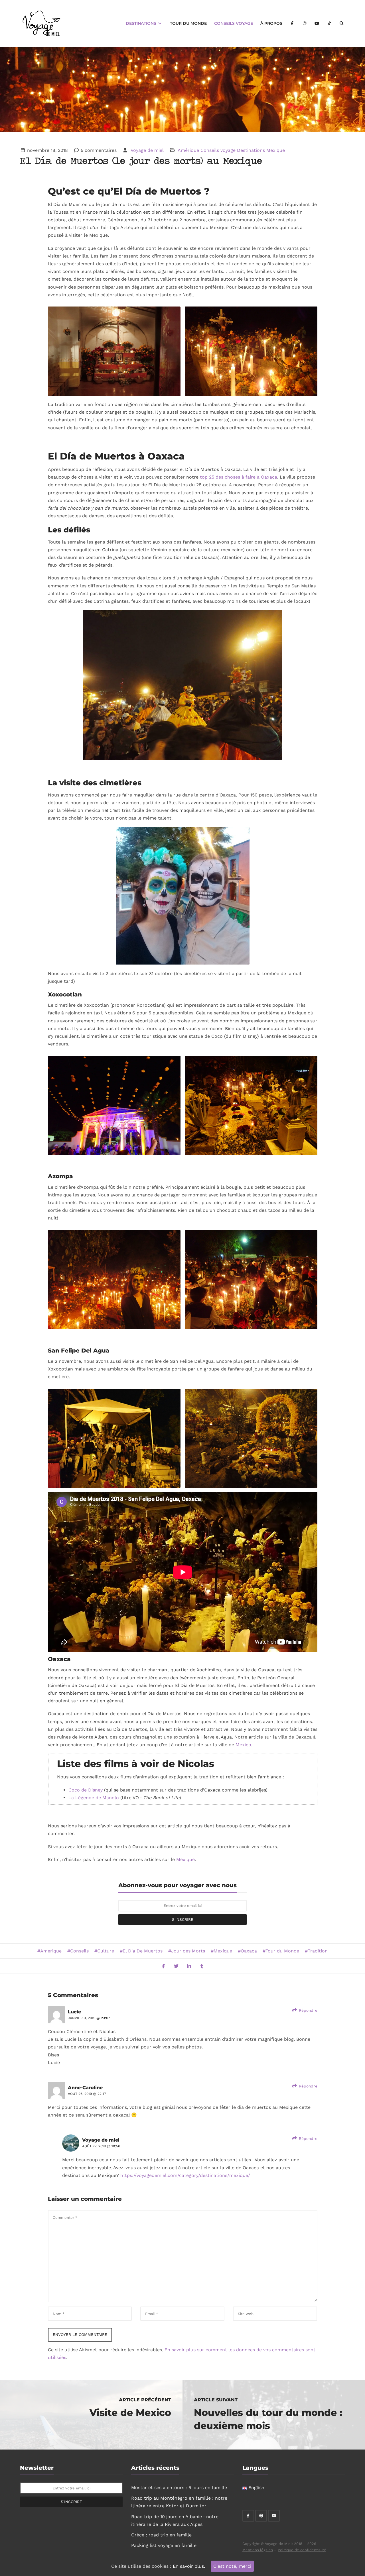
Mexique (276, 150)
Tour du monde (188, 23)
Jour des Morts (188, 1951)
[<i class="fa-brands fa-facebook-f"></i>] (292, 23)
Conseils (79, 1951)
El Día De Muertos (143, 1951)
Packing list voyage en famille (164, 2545)
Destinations (142, 23)
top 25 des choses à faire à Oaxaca (239, 477)
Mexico (243, 1745)
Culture (106, 1951)
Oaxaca (249, 1951)
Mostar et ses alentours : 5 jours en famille (179, 2488)
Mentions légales (258, 2550)
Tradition (318, 1951)
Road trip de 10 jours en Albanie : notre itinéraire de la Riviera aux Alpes (175, 2520)
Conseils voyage (234, 23)
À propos (271, 23)
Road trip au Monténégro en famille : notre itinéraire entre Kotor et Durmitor (179, 2502)
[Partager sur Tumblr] (202, 1966)
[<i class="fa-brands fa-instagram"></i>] (305, 23)
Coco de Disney (86, 1790)
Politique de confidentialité (302, 2550)
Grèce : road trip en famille (161, 2535)
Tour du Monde (282, 1951)
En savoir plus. (189, 2566)
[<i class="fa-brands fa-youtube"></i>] (317, 23)
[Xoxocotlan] (114, 1105)
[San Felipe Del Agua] (114, 1438)
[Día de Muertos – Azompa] (251, 1280)
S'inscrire (183, 1919)
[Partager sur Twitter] (176, 1966)
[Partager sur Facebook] (163, 1966)
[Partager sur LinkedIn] (189, 1966)
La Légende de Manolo (94, 1798)
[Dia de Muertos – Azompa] (251, 351)
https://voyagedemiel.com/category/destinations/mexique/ (185, 2175)
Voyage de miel (147, 150)
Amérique (188, 150)
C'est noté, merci (232, 2566)
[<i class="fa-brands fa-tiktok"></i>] (329, 23)
